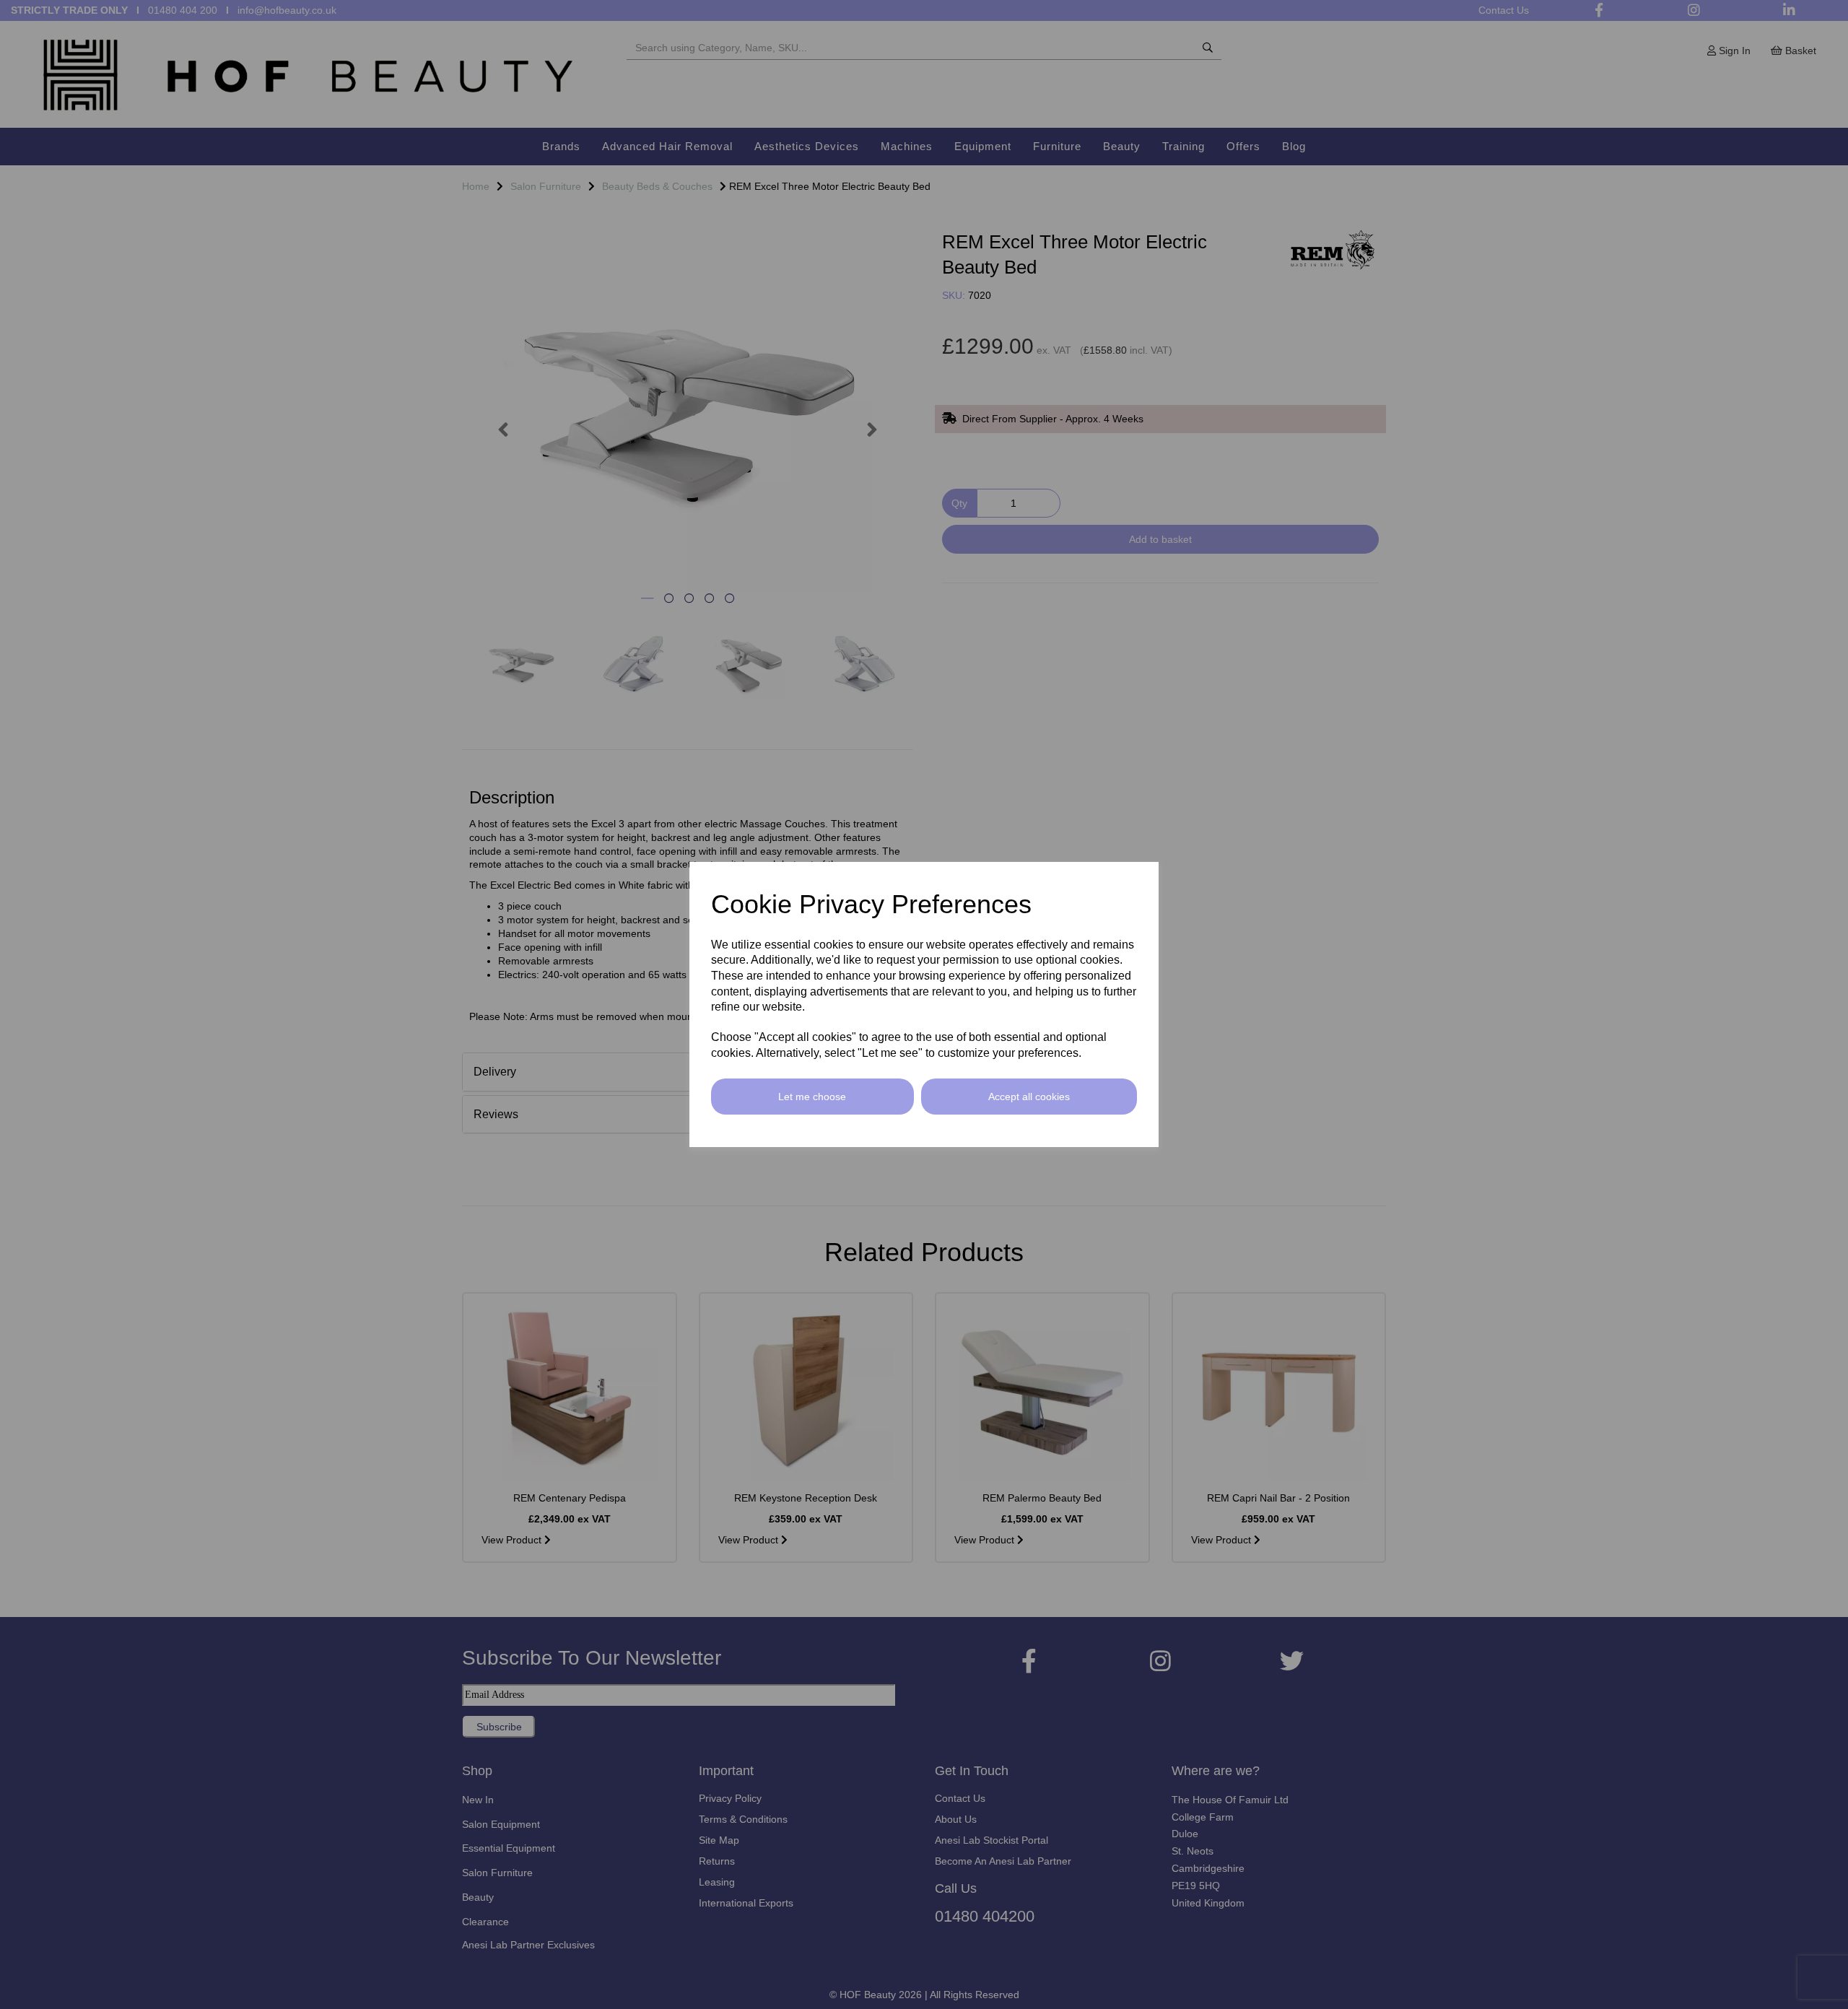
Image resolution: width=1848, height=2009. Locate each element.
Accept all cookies (1029, 1097)
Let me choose (812, 1097)
